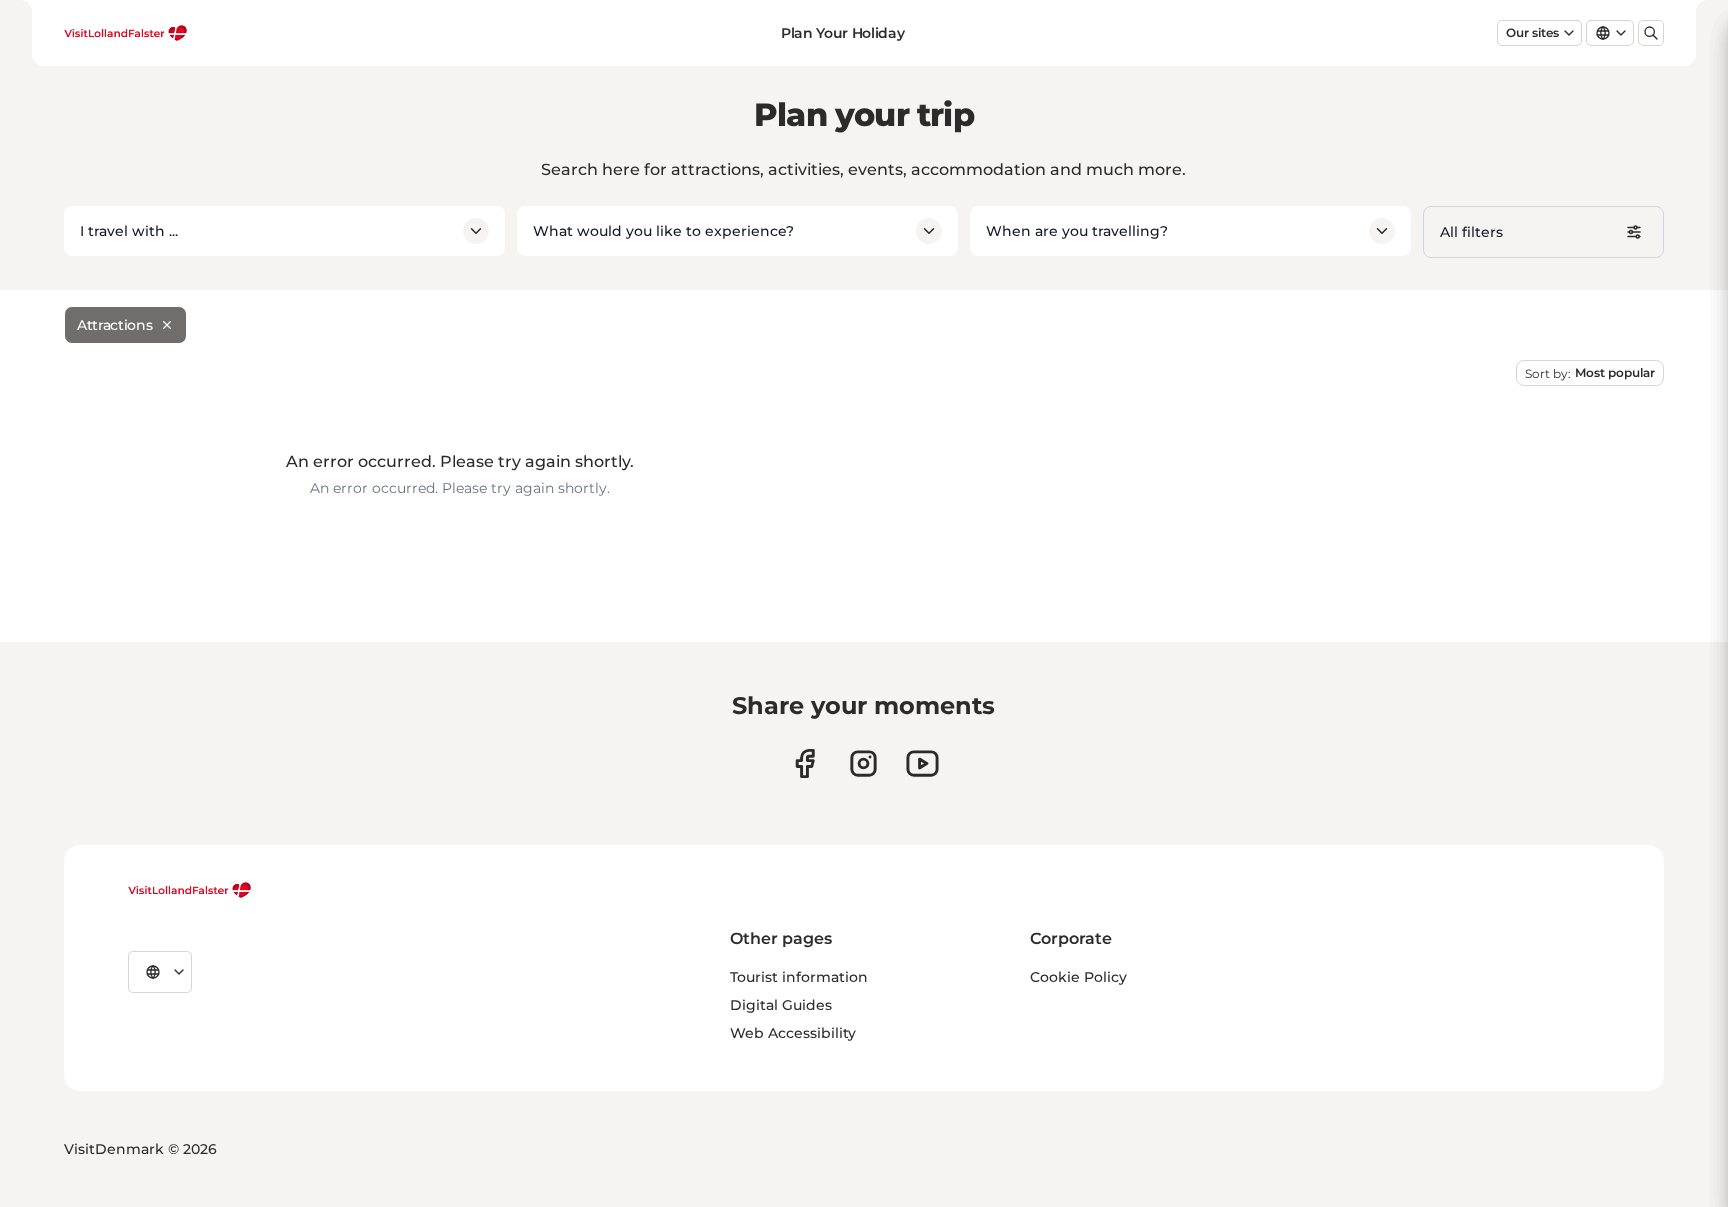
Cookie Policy (1078, 977)
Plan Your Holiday (842, 33)
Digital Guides (781, 1005)
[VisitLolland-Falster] (190, 890)
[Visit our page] (804, 763)
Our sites (1532, 32)
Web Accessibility (793, 1033)
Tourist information (799, 977)
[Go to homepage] (126, 33)
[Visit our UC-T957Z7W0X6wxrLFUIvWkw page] (922, 763)
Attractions (114, 325)
